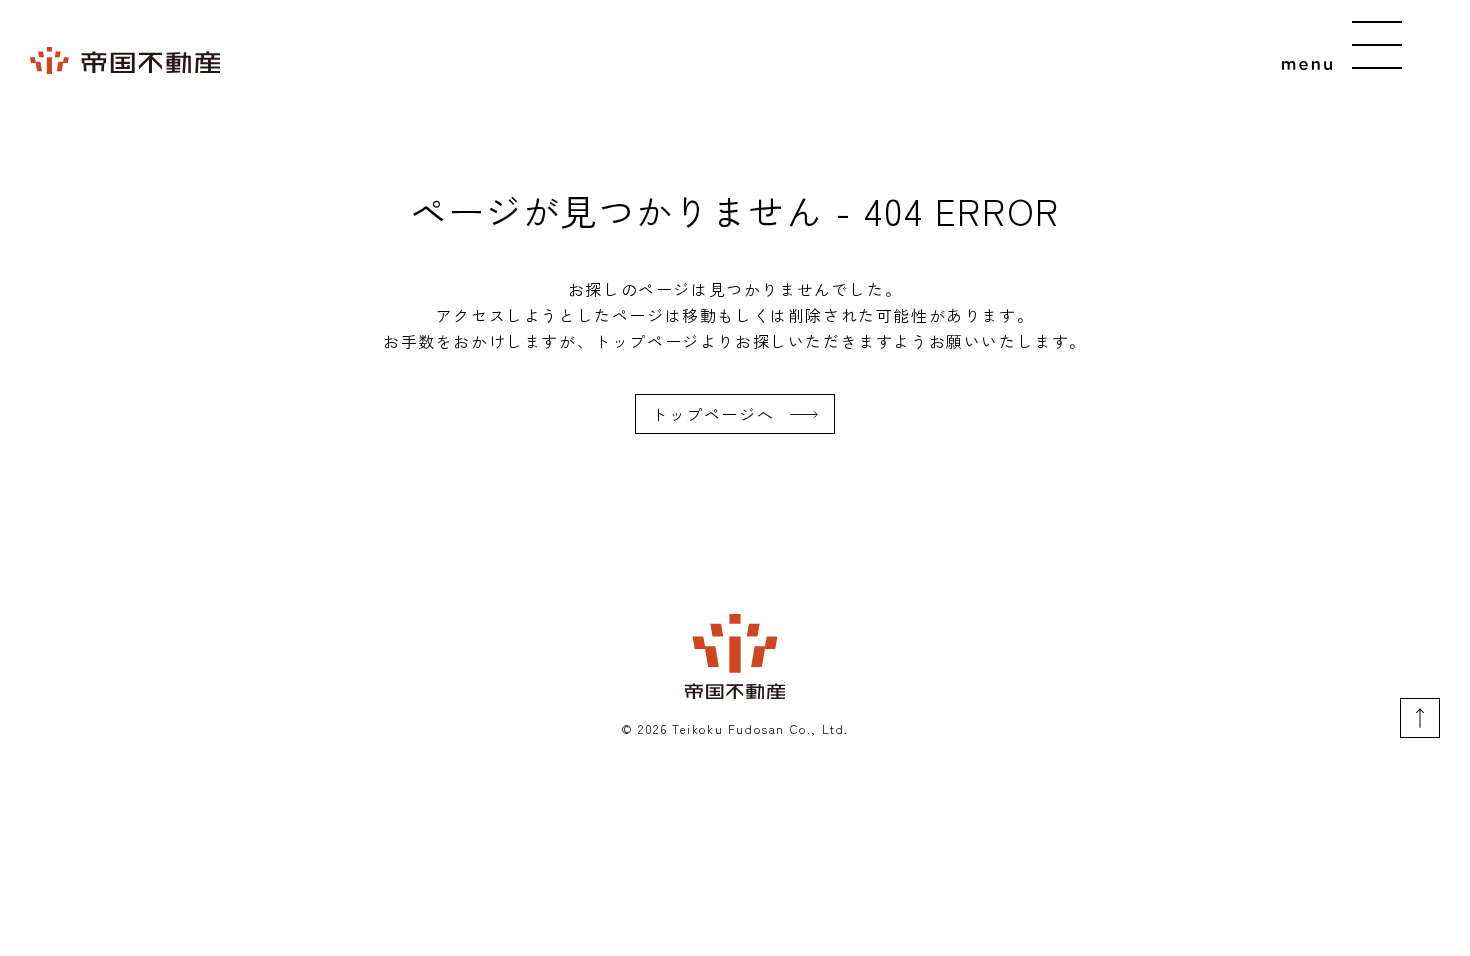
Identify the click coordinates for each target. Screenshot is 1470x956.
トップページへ (712, 414)
